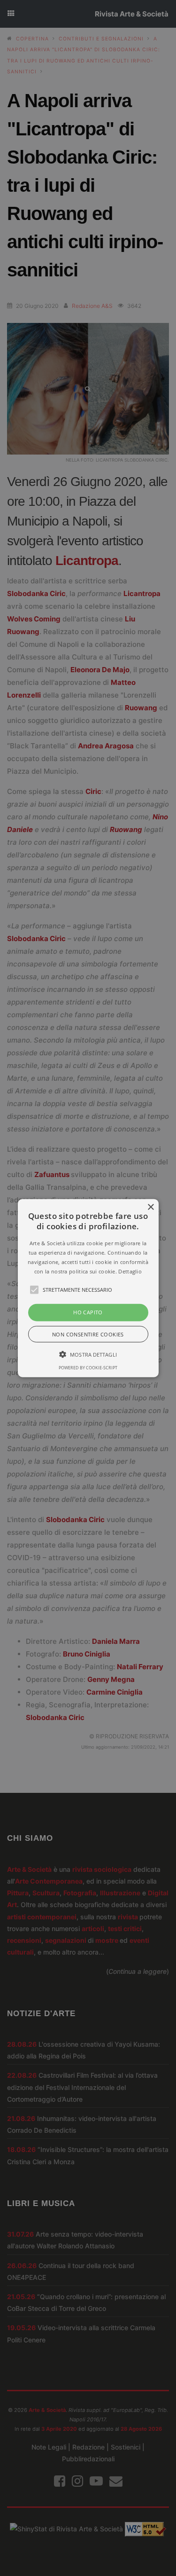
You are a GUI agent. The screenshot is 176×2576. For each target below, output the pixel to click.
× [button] (150, 1207)
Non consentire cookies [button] (88, 1334)
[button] (88, 1288)
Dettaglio (130, 1271)
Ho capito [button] (88, 1312)
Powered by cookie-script (88, 1367)
